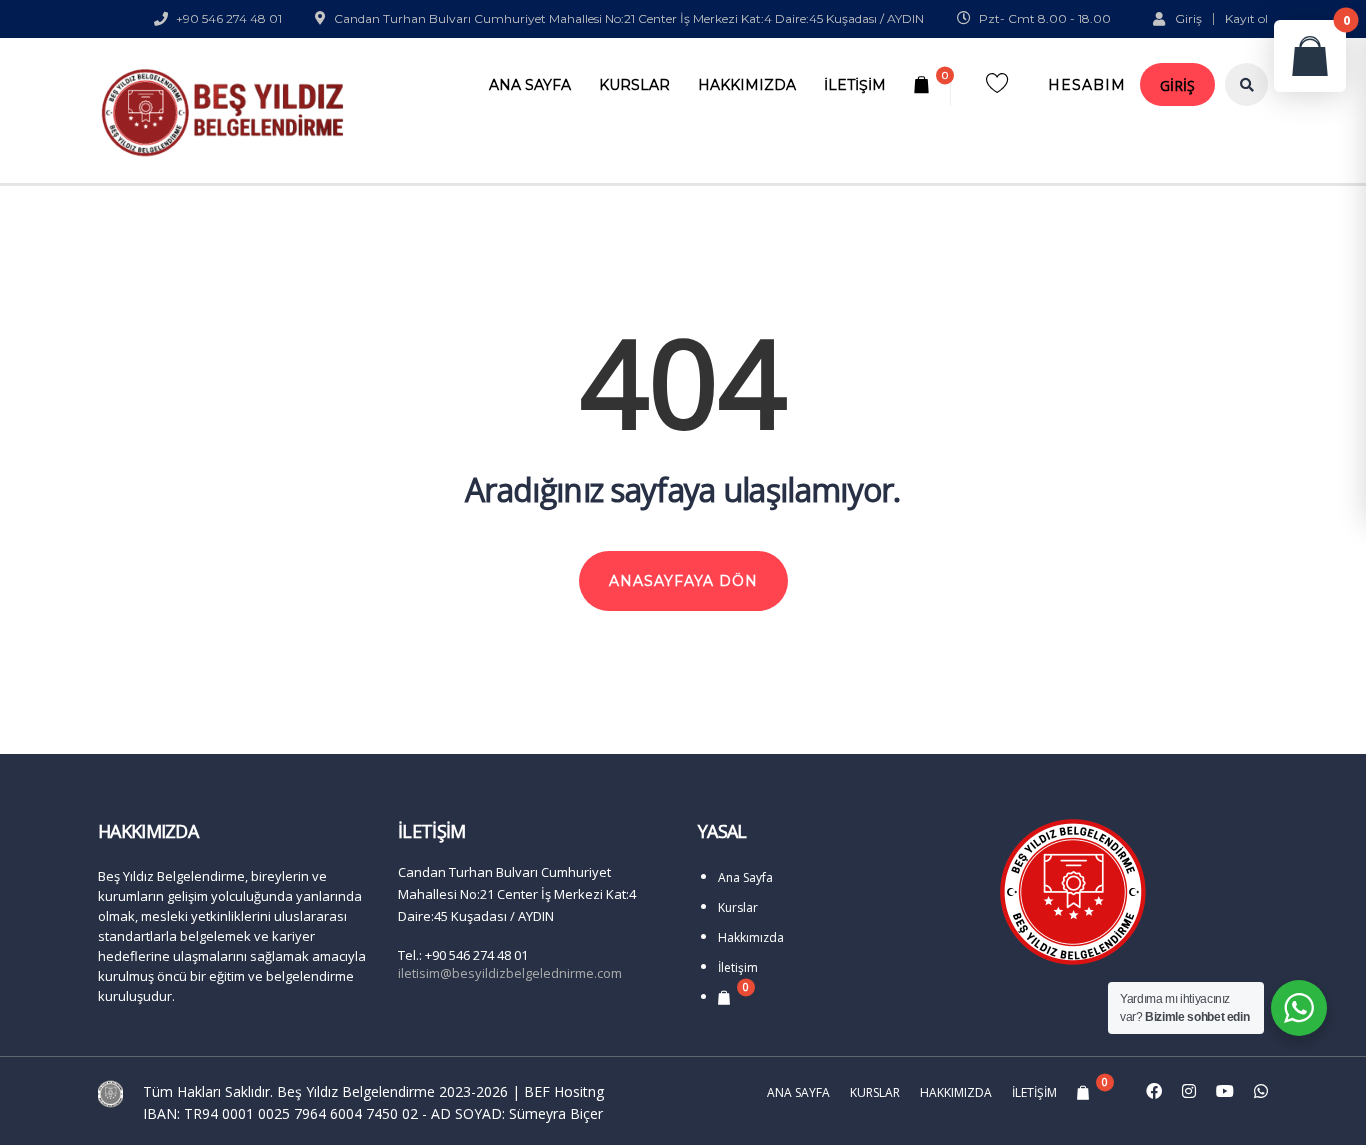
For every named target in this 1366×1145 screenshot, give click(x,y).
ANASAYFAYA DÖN (683, 581)
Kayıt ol (1246, 19)
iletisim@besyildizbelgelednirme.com (510, 973)
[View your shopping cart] (925, 85)
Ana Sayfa (530, 85)
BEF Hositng (564, 1091)
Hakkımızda (747, 85)
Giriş (1188, 18)
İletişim (855, 85)
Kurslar (634, 85)
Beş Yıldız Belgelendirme (356, 1091)
